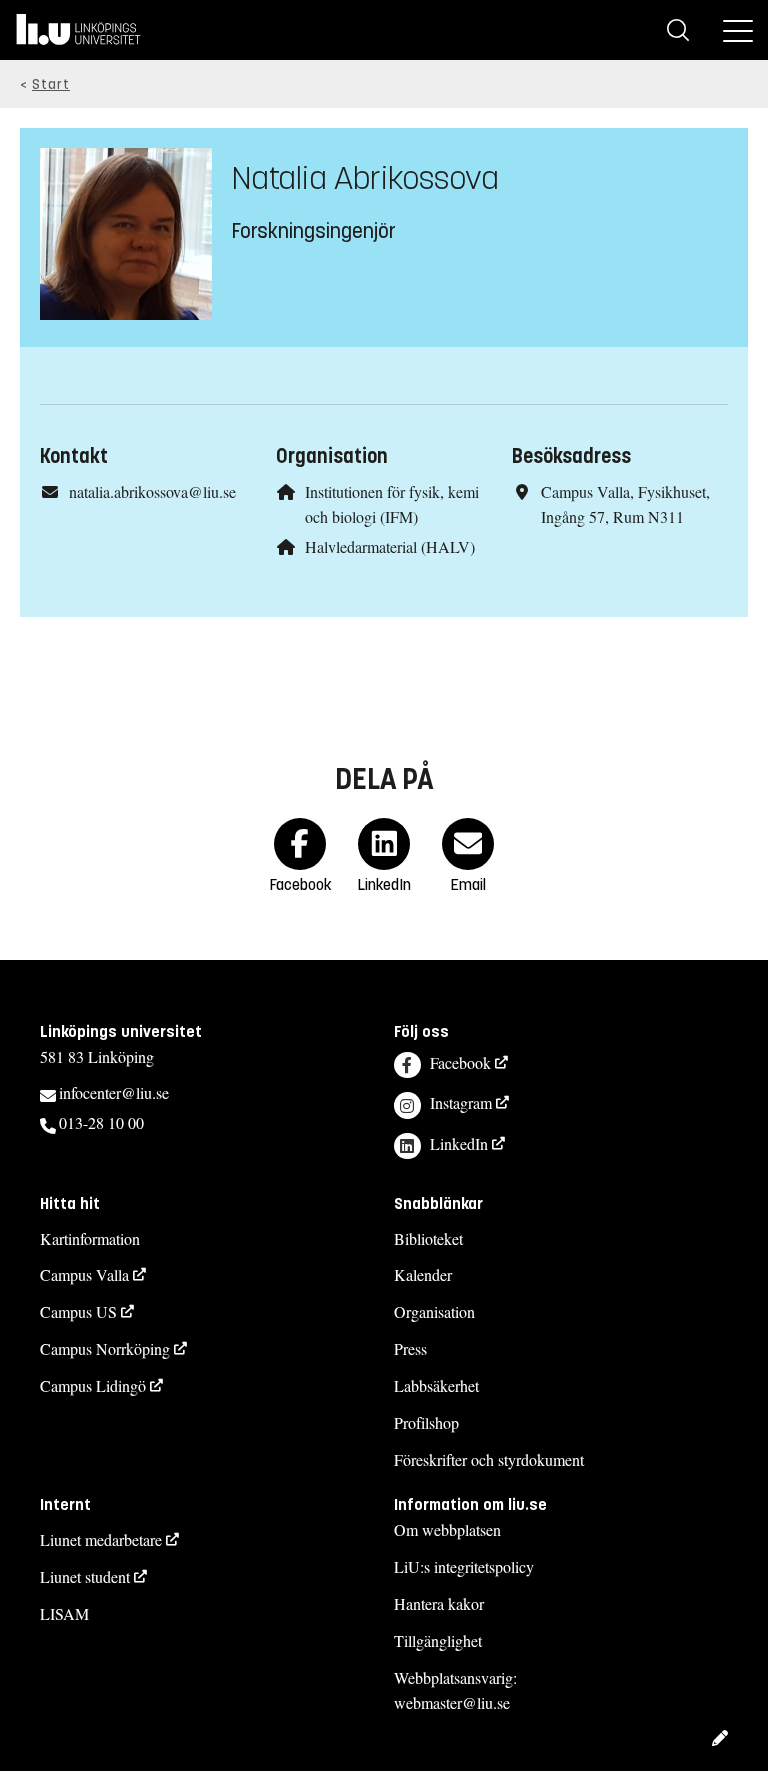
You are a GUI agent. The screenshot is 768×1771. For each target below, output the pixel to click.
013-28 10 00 (101, 1122)
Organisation (434, 1311)
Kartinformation (90, 1238)
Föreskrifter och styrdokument (489, 1459)
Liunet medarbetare (101, 1539)
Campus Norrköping (105, 1348)
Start (51, 84)
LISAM (64, 1613)
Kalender (423, 1274)
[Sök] (678, 30)
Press (410, 1348)
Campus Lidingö (93, 1385)
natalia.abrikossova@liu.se (152, 491)
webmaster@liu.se (452, 1702)
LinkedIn (459, 1143)
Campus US (78, 1311)
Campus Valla (84, 1274)
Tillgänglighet (438, 1640)
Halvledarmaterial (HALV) (390, 546)
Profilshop (426, 1422)
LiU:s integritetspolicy (464, 1566)
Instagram (461, 1102)
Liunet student (85, 1576)
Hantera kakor (439, 1603)
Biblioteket (428, 1238)
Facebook (460, 1062)
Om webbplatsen (447, 1529)
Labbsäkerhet (436, 1385)
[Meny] (738, 30)
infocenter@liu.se (114, 1092)
